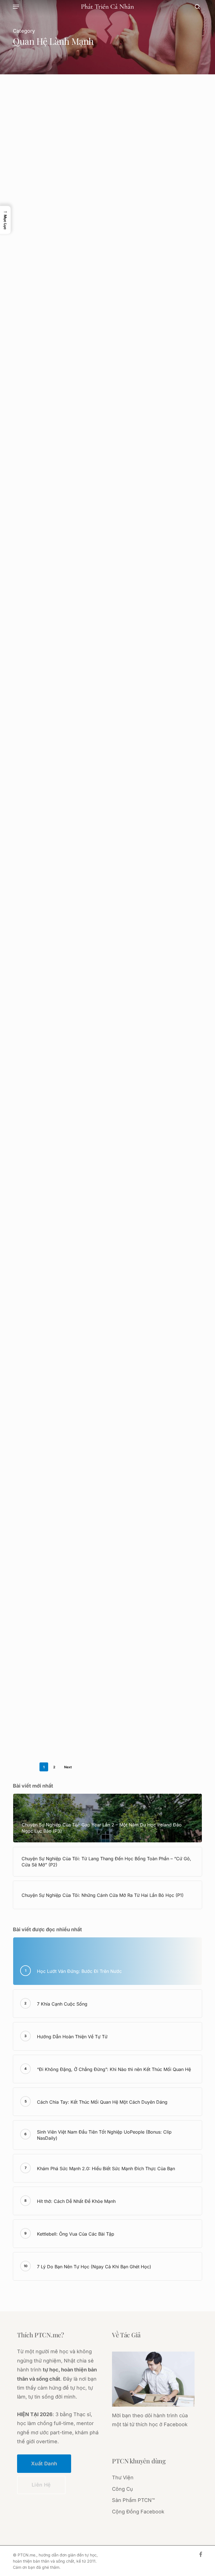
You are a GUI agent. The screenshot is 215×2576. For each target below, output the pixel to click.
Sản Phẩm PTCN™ (133, 2500)
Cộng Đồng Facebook (138, 2512)
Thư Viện (123, 2477)
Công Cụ (122, 2489)
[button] (16, 7)
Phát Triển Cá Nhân (107, 7)
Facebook (176, 2424)
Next (68, 1767)
